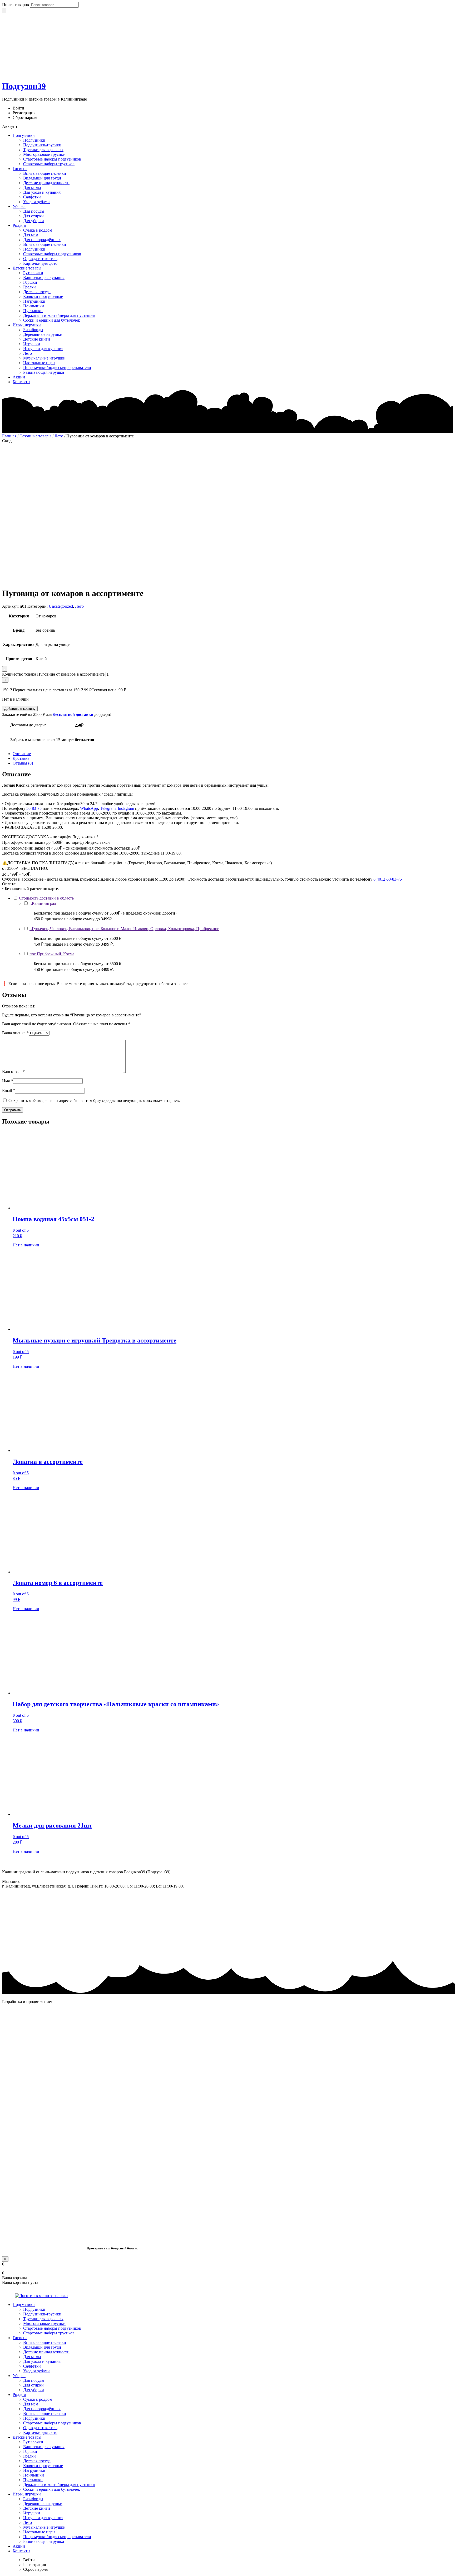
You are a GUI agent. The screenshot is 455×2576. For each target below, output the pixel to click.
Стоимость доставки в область (46, 898)
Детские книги (37, 339)
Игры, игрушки (27, 325)
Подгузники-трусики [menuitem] (42, 2314)
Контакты (21, 382)
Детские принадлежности (46, 183)
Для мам (31, 235)
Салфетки (32, 197)
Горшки (30, 282)
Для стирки (33, 216)
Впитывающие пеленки (45, 173)
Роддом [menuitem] (19, 2395)
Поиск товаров (16, 5)
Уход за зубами (36, 202)
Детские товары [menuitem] (27, 2437)
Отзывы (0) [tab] (23, 763)
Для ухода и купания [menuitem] (42, 2361)
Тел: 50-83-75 (197, 1886)
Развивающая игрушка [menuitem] (44, 2541)
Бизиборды (33, 330)
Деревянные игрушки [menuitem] (43, 2503)
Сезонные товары (35, 436)
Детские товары (27, 268)
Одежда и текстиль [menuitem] (40, 2428)
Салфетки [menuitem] (32, 2366)
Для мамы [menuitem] (32, 2357)
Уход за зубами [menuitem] (36, 2371)
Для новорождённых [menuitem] (42, 2409)
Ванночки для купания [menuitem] (44, 2447)
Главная (9, 436)
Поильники (34, 306)
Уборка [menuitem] (19, 2376)
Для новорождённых (42, 240)
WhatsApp (89, 808)
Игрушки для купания (43, 349)
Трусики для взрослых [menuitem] (43, 2319)
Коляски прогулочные (43, 296)
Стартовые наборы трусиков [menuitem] (49, 2333)
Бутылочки (33, 273)
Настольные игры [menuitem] (39, 2532)
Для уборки (34, 221)
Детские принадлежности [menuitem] (46, 2352)
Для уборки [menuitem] (34, 2390)
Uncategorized (61, 606)
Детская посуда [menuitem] (37, 2461)
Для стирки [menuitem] (33, 2385)
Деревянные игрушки (43, 334)
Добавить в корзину (20, 709)
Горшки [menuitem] (30, 2451)
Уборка (19, 206)
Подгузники (24, 135)
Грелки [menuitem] (29, 2456)
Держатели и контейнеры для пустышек (59, 315)
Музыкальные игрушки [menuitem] (44, 2527)
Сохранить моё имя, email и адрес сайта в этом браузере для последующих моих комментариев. (94, 1100)
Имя (8, 1081)
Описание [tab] (22, 754)
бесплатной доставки (73, 714)
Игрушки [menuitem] (32, 2513)
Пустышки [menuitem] (33, 2480)
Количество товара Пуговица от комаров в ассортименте (53, 674)
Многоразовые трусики (44, 154)
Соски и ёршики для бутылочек (52, 320)
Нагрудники (34, 301)
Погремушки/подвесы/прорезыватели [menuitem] (57, 2537)
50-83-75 (34, 808)
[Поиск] (4, 10)
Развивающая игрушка (44, 372)
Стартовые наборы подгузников (52, 159)
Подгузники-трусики (42, 145)
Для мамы (32, 188)
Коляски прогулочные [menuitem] (43, 2466)
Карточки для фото (40, 263)
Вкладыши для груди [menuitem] (42, 2347)
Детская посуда (37, 292)
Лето (28, 353)
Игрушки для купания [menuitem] (43, 2518)
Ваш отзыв (13, 1072)
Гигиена (20, 169)
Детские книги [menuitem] (37, 2508)
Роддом (19, 225)
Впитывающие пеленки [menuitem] (45, 2342)
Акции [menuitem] (19, 2546)
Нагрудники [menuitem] (34, 2470)
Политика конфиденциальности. (31, 1943)
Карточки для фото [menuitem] (40, 2432)
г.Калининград (43, 903)
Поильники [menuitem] (34, 2475)
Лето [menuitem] (28, 2522)
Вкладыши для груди (42, 178)
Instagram (126, 808)
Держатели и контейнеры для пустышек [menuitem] (59, 2485)
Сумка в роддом (38, 230)
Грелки (29, 287)
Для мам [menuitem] (31, 2404)
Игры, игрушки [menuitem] (27, 2494)
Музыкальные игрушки (44, 358)
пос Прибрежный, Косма (52, 954)
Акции (19, 377)
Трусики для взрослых (43, 150)
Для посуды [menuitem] (34, 2380)
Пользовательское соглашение (29, 1925)
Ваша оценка (15, 1033)
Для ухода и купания (42, 192)
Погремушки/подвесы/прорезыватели (57, 368)
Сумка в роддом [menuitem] (38, 2399)
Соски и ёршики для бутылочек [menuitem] (52, 2489)
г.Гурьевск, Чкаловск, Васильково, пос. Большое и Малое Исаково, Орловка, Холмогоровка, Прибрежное (124, 929)
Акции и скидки (17, 1907)
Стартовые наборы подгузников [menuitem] (52, 2328)
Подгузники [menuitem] (24, 2305)
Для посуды (34, 211)
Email (9, 1090)
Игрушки (32, 344)
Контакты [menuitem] (21, 2551)
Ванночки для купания (44, 278)
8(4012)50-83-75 (388, 879)
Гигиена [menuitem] (20, 2338)
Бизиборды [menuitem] (33, 2499)
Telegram (108, 808)
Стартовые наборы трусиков (49, 164)
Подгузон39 (24, 86)
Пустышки (33, 311)
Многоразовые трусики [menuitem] (44, 2323)
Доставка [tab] (21, 758)
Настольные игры (39, 363)
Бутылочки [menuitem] (33, 2442)
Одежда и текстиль (40, 259)
